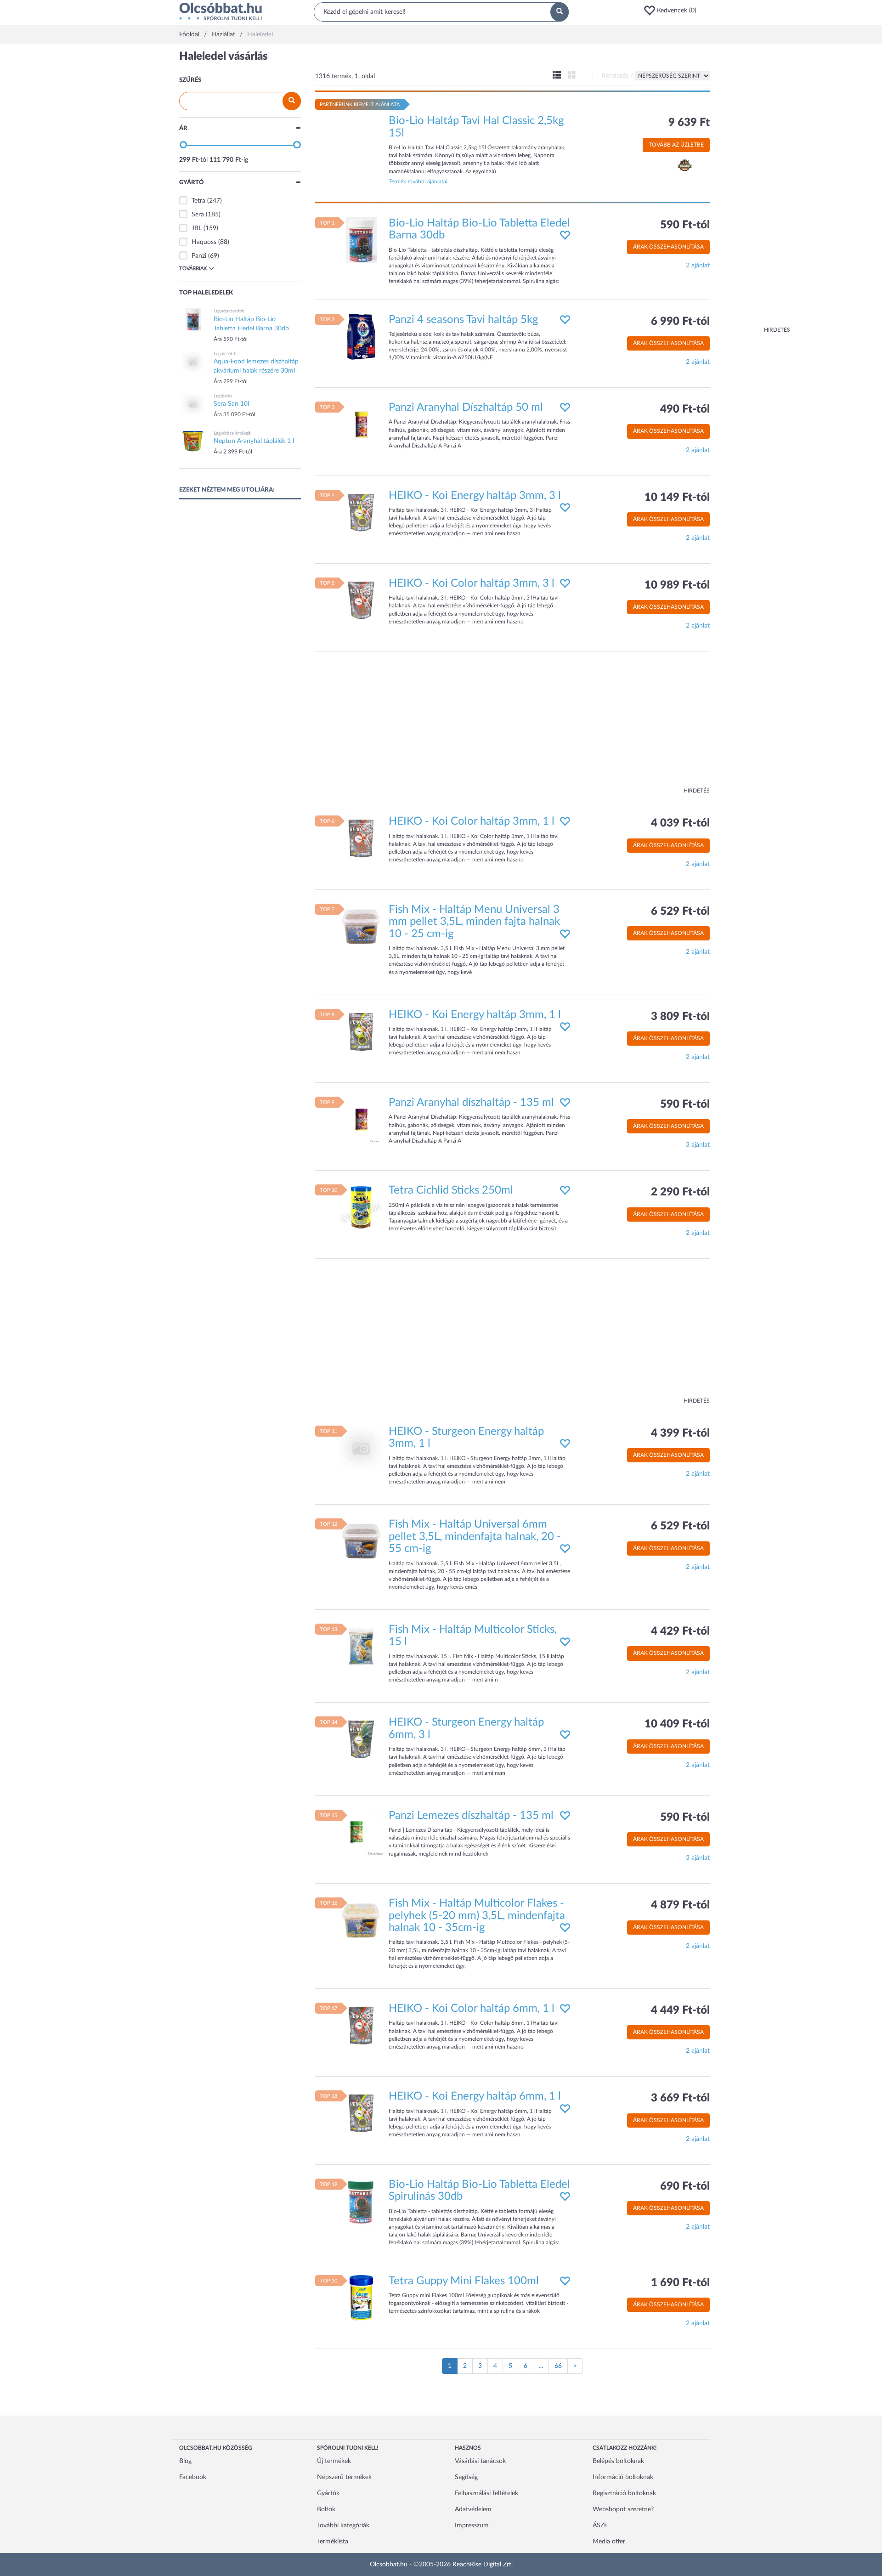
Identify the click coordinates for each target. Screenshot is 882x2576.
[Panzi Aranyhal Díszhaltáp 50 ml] (361, 425)
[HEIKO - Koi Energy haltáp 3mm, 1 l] (361, 1031)
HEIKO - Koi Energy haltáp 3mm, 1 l (475, 1015)
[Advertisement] (753, 188)
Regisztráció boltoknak (624, 2493)
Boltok (326, 2509)
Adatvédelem (473, 2509)
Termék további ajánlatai (418, 181)
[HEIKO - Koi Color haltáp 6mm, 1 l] (361, 2026)
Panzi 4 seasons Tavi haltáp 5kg (463, 320)
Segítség (466, 2477)
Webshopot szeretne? (623, 2509)
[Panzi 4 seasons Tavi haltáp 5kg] (361, 336)
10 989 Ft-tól (677, 585)
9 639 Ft (689, 123)
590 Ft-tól (685, 225)
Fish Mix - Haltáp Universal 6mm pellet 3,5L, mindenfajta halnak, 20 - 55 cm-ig (475, 1537)
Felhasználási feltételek (486, 2493)
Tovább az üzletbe (676, 145)
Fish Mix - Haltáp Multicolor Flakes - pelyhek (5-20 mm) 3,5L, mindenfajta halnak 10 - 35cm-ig (477, 1916)
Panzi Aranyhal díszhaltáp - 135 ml (471, 1103)
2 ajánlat (698, 266)
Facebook (193, 2477)
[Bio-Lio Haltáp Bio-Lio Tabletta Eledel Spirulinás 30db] (361, 2201)
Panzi (199, 256)
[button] (673, 11)
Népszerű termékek (344, 2477)
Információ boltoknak (623, 2477)
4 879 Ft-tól (680, 1905)
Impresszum (472, 2525)
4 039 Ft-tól (680, 823)
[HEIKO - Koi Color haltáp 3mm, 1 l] (361, 838)
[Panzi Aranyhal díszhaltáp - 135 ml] (361, 1120)
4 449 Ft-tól (680, 2010)
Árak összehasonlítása (668, 247)
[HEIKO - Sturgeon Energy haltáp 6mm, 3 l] (361, 1739)
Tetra (198, 201)
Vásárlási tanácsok (480, 2461)
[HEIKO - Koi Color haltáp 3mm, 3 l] (361, 600)
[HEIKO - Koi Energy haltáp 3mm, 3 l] (361, 512)
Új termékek (334, 2461)
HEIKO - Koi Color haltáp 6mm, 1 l (472, 2009)
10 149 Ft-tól (677, 498)
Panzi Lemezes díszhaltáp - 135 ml (471, 1816)
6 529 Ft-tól (680, 912)
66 (558, 2366)
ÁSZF (600, 2525)
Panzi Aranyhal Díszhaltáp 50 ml (466, 408)
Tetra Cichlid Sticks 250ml (451, 1190)
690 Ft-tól (685, 2186)
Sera (198, 215)
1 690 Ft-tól (680, 2283)
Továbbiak (193, 269)
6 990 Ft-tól (680, 322)
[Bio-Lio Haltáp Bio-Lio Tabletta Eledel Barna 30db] (361, 240)
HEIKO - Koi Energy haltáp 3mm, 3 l (475, 496)
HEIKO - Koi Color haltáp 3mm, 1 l (472, 821)
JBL (197, 228)
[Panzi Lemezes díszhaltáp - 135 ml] (361, 1832)
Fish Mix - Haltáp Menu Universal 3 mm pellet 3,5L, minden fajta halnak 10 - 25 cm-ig (474, 922)
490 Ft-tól (685, 409)
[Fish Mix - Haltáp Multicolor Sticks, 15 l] (361, 1647)
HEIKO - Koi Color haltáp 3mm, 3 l (472, 583)
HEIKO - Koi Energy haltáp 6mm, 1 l (475, 2096)
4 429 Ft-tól (680, 1631)
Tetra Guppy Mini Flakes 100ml (464, 2281)
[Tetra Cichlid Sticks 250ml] (361, 1207)
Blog (185, 2461)
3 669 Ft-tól (680, 2098)
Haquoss (204, 242)
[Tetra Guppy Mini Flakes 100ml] (361, 2298)
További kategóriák (343, 2525)
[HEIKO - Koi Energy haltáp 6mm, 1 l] (361, 2113)
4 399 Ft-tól (680, 1433)
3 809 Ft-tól (680, 1017)
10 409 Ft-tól (677, 1724)
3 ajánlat (698, 1145)
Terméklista (333, 2542)
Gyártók (328, 2493)
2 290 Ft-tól (680, 1192)
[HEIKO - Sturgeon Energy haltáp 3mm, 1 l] (361, 1449)
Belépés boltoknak (618, 2461)
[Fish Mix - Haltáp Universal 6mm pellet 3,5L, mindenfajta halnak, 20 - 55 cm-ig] (361, 1541)
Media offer (609, 2542)
